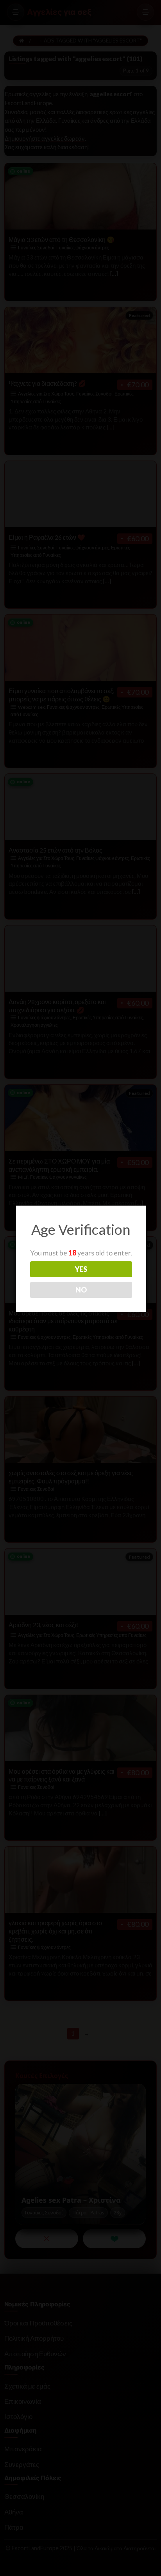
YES (81, 1269)
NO (81, 1290)
